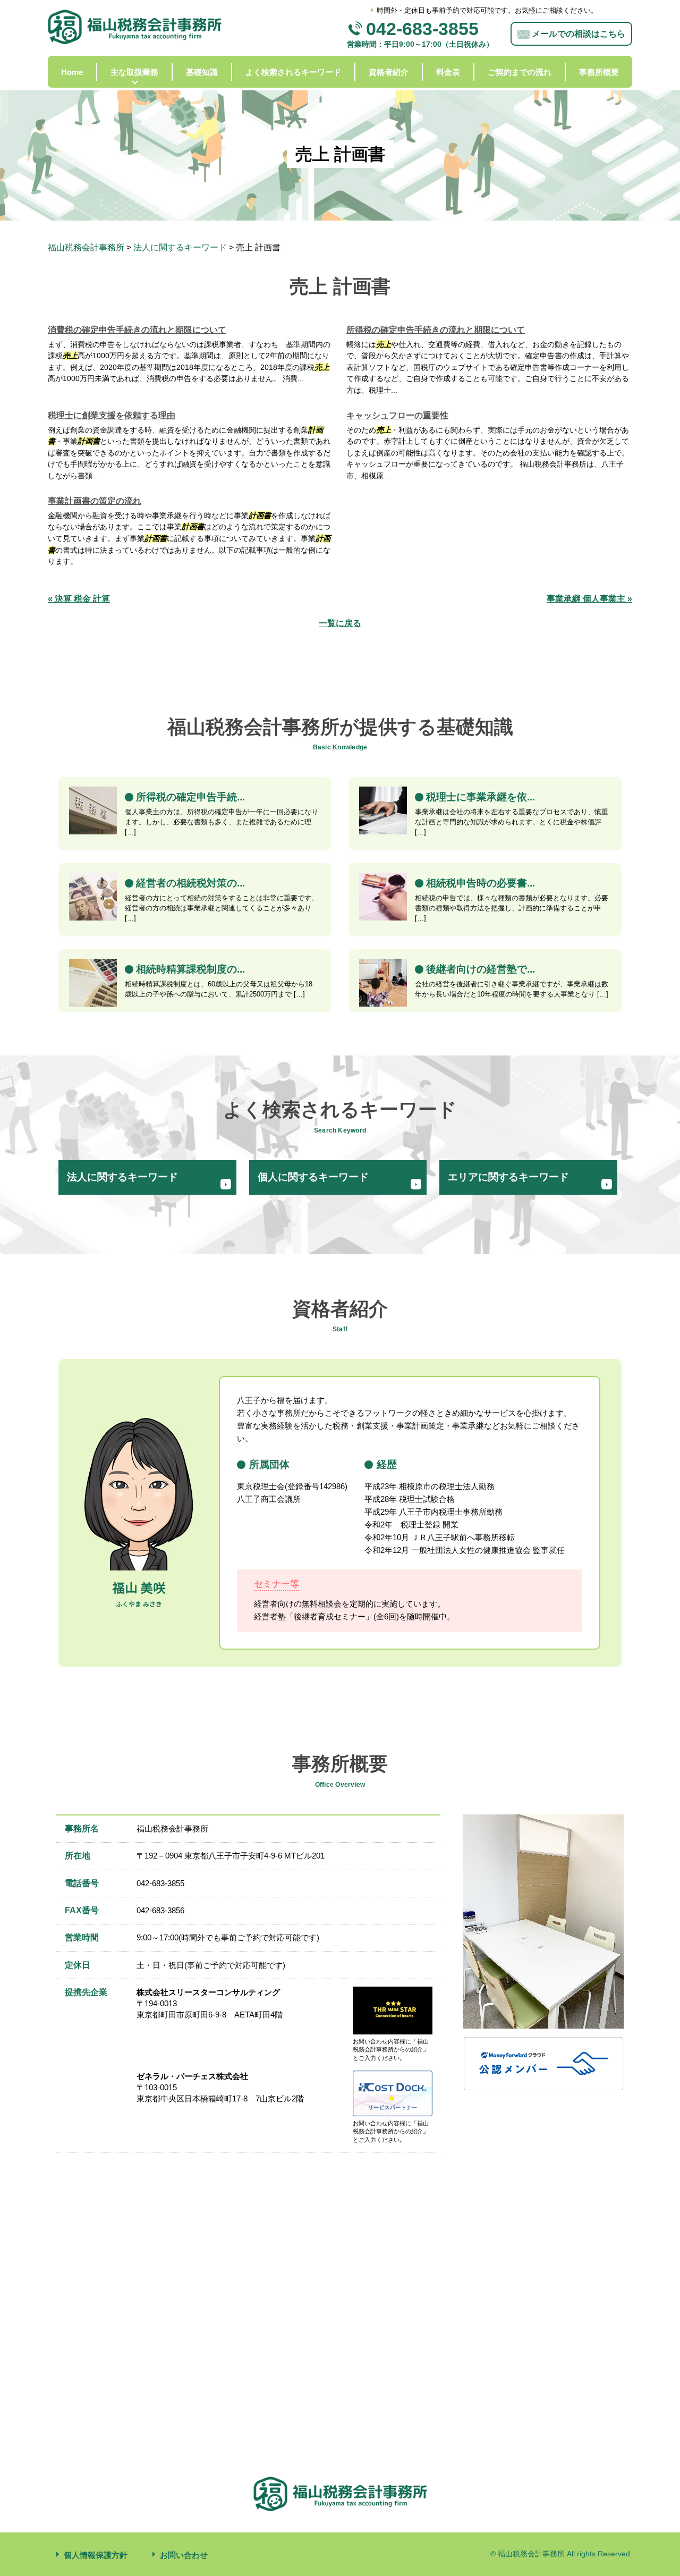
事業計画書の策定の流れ (95, 501)
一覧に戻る (340, 623)
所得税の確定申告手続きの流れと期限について (436, 330)
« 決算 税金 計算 (79, 599)
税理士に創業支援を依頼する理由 (112, 415)
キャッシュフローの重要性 (397, 415)
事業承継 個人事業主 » (589, 599)
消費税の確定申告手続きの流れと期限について (137, 330)
